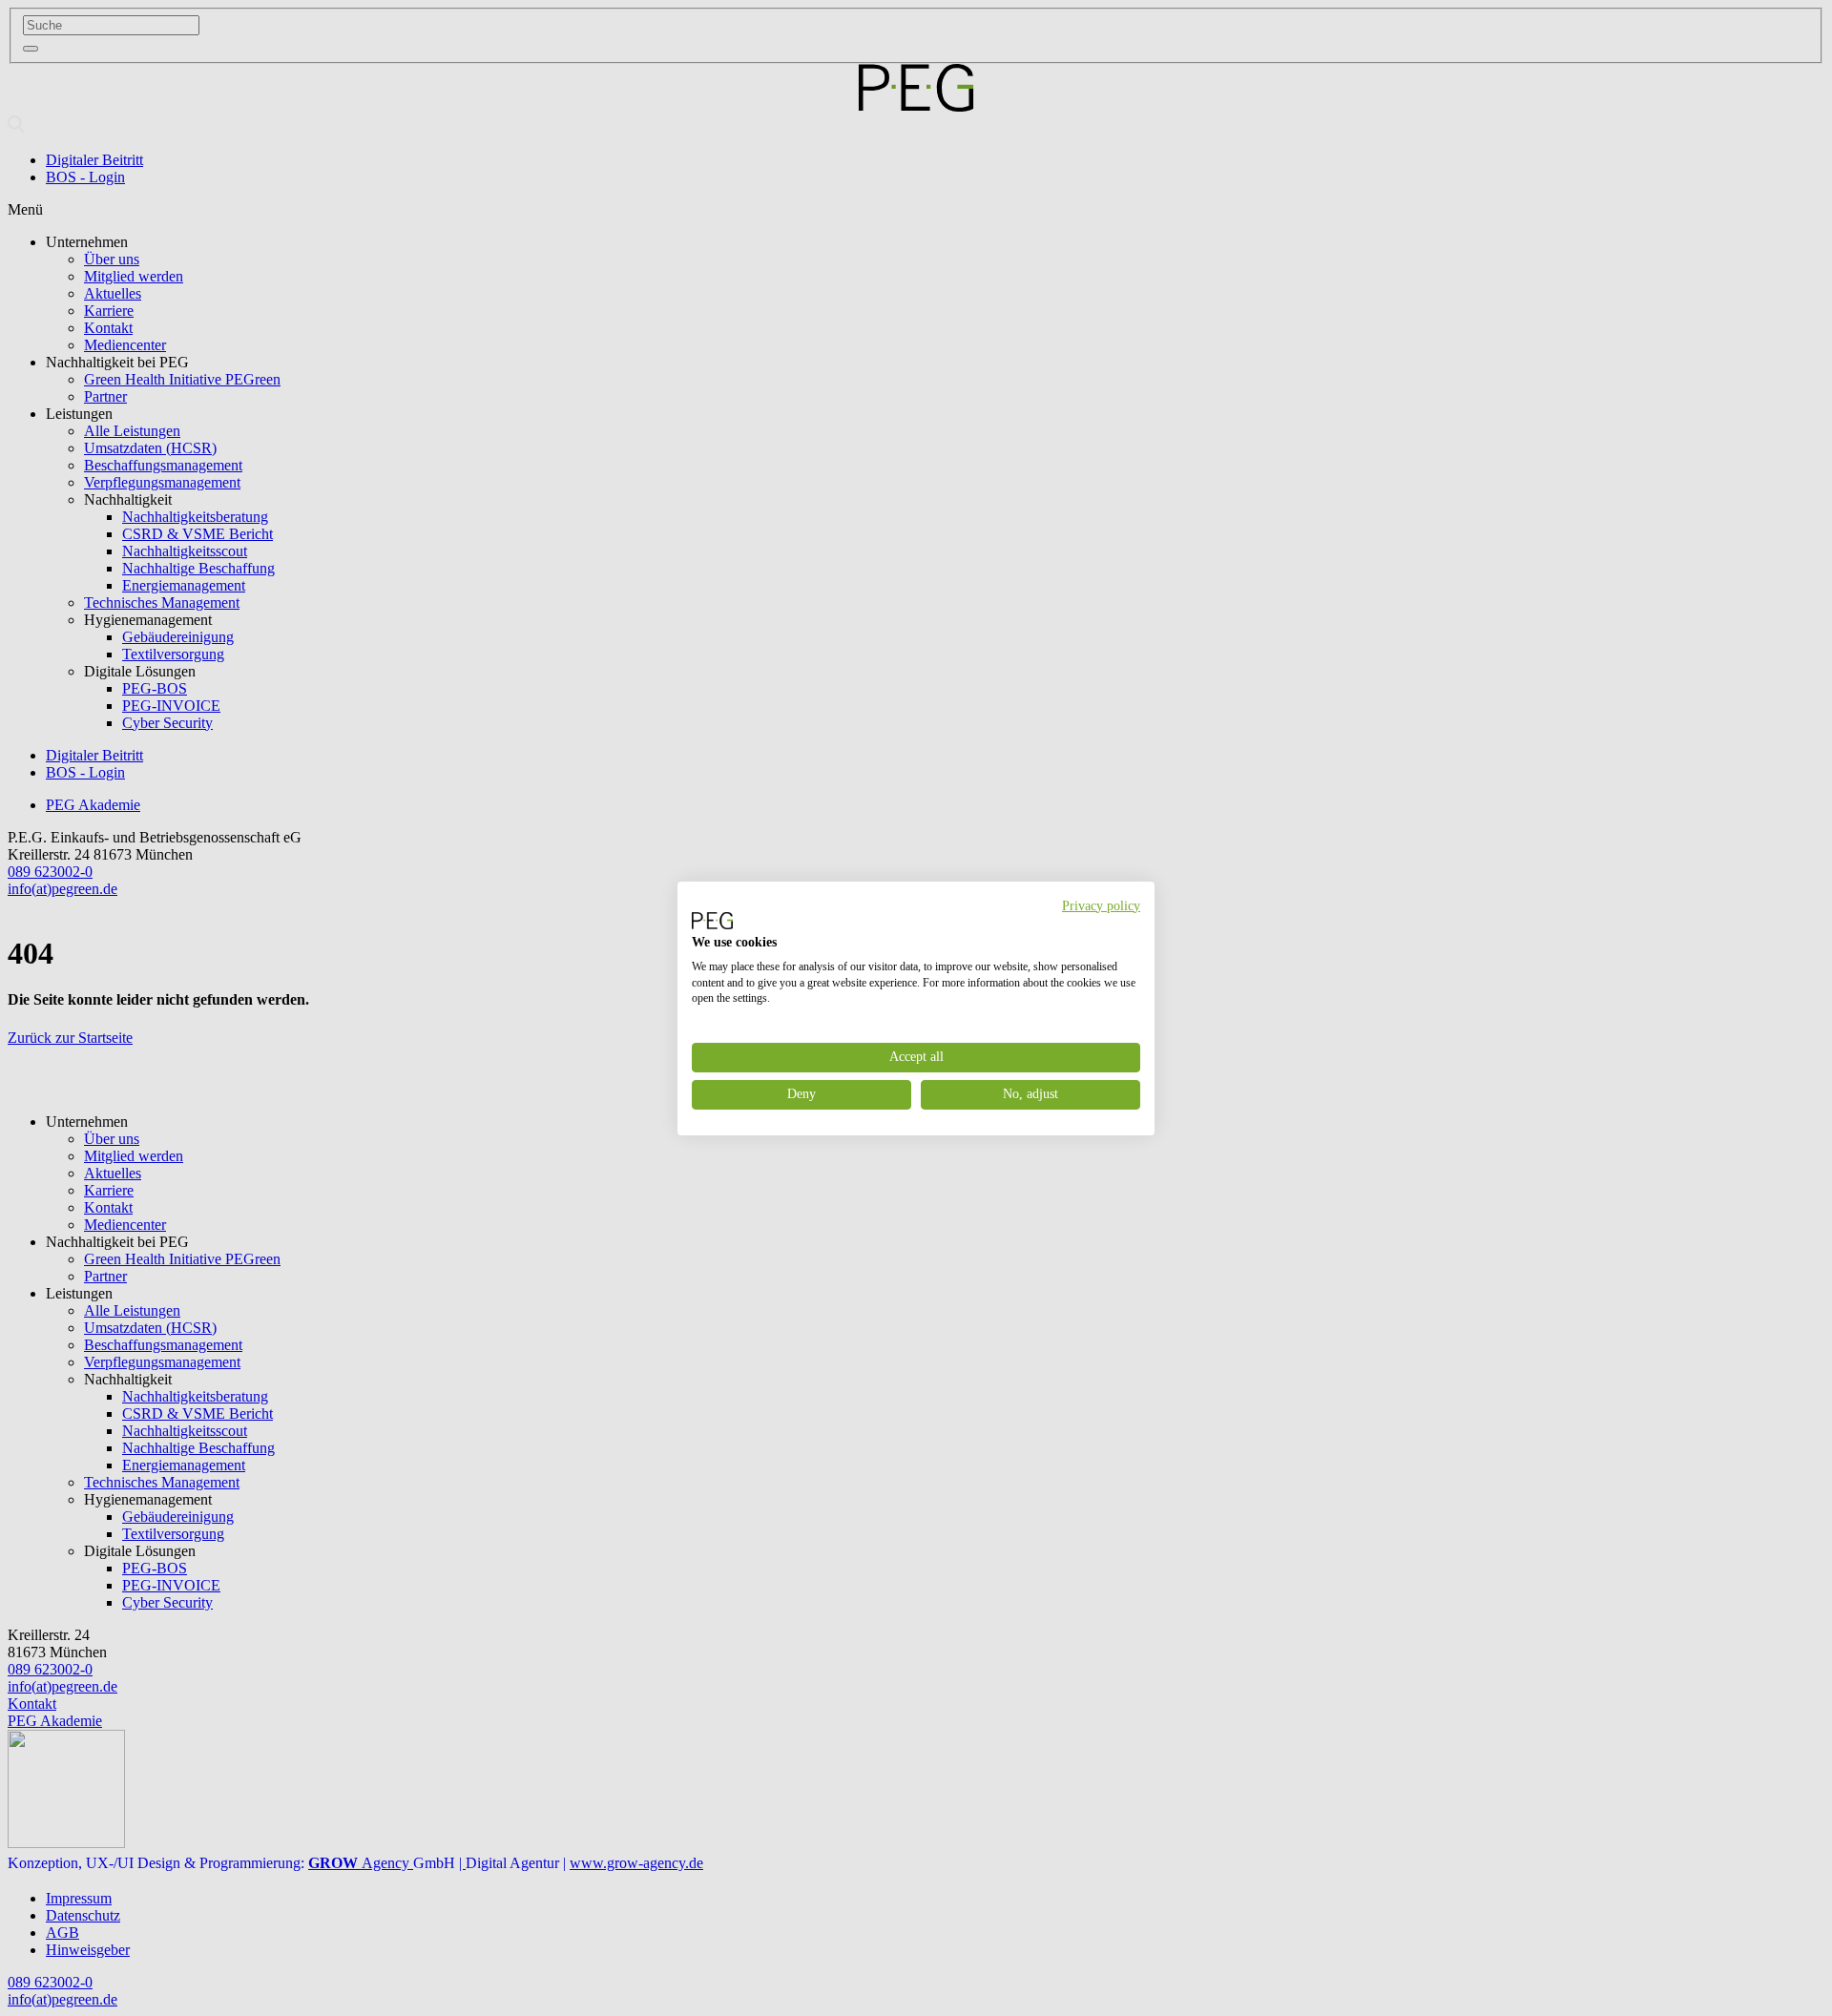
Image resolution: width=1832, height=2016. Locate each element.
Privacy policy (1101, 905)
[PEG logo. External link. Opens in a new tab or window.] (712, 921)
